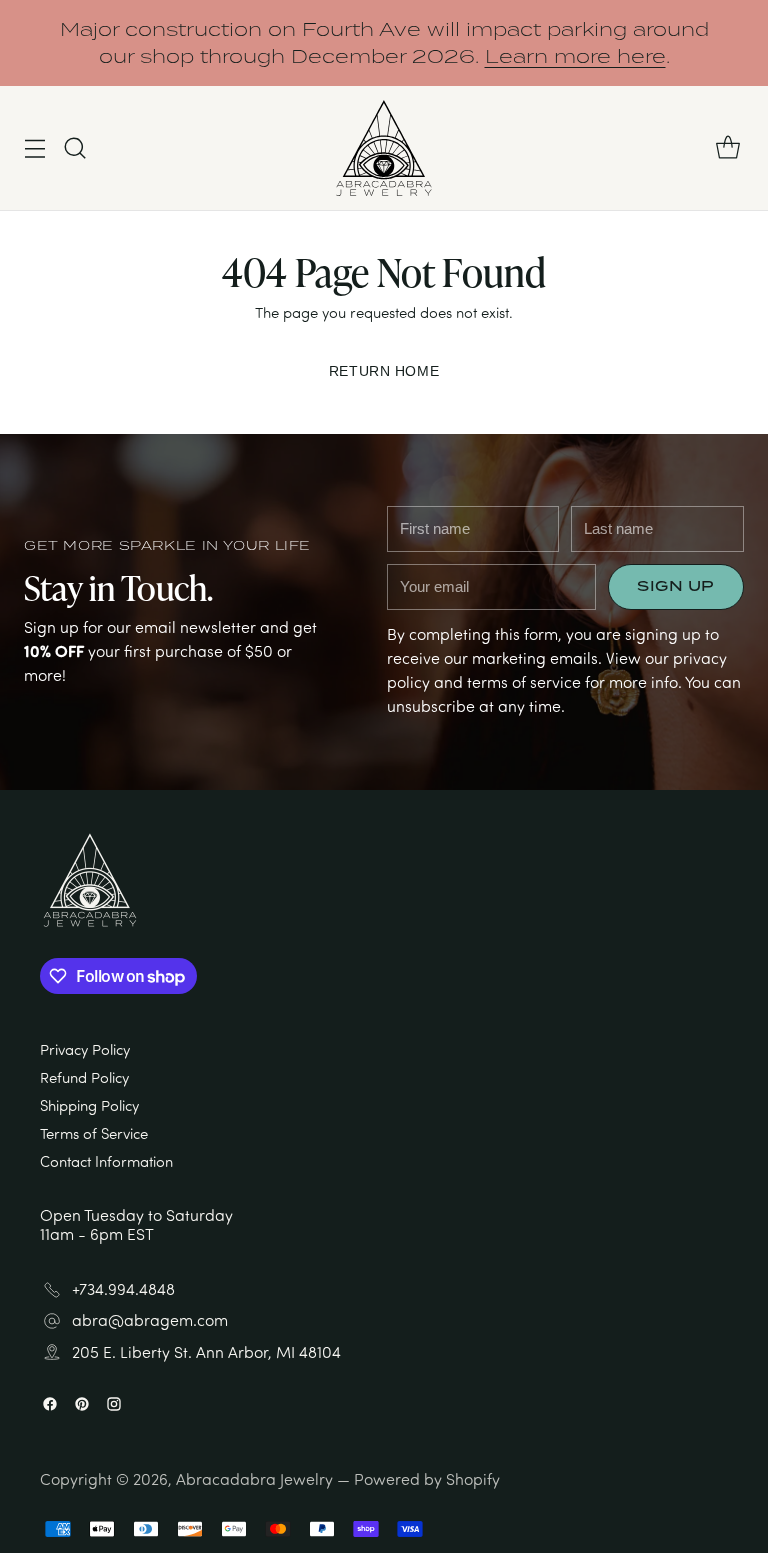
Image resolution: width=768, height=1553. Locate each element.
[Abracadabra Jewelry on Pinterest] (82, 1405)
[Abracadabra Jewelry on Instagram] (114, 1405)
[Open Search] (74, 148)
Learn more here (575, 56)
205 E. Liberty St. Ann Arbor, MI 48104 (206, 1352)
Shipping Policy (89, 1105)
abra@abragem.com (150, 1320)
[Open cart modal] (727, 148)
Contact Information (106, 1161)
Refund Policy (84, 1077)
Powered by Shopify (427, 1479)
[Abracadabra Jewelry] (384, 148)
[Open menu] (34, 148)
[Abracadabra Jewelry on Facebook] (50, 1405)
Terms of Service (94, 1133)
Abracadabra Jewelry (254, 1479)
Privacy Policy (85, 1049)
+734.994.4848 (123, 1289)
